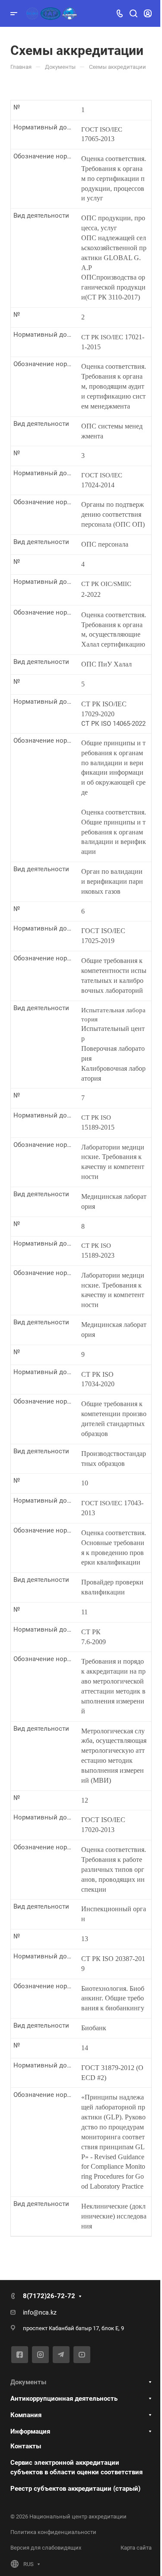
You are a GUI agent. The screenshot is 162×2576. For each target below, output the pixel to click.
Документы (28, 2382)
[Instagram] (40, 2355)
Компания (26, 2415)
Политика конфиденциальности (53, 2532)
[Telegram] (61, 2355)
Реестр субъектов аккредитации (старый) (75, 2489)
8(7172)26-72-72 (49, 2296)
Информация (30, 2431)
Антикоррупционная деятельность (64, 2399)
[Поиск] (133, 14)
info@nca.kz (40, 2312)
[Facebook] (20, 2355)
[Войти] (148, 14)
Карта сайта (136, 2548)
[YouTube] (82, 2355)
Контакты (26, 2446)
